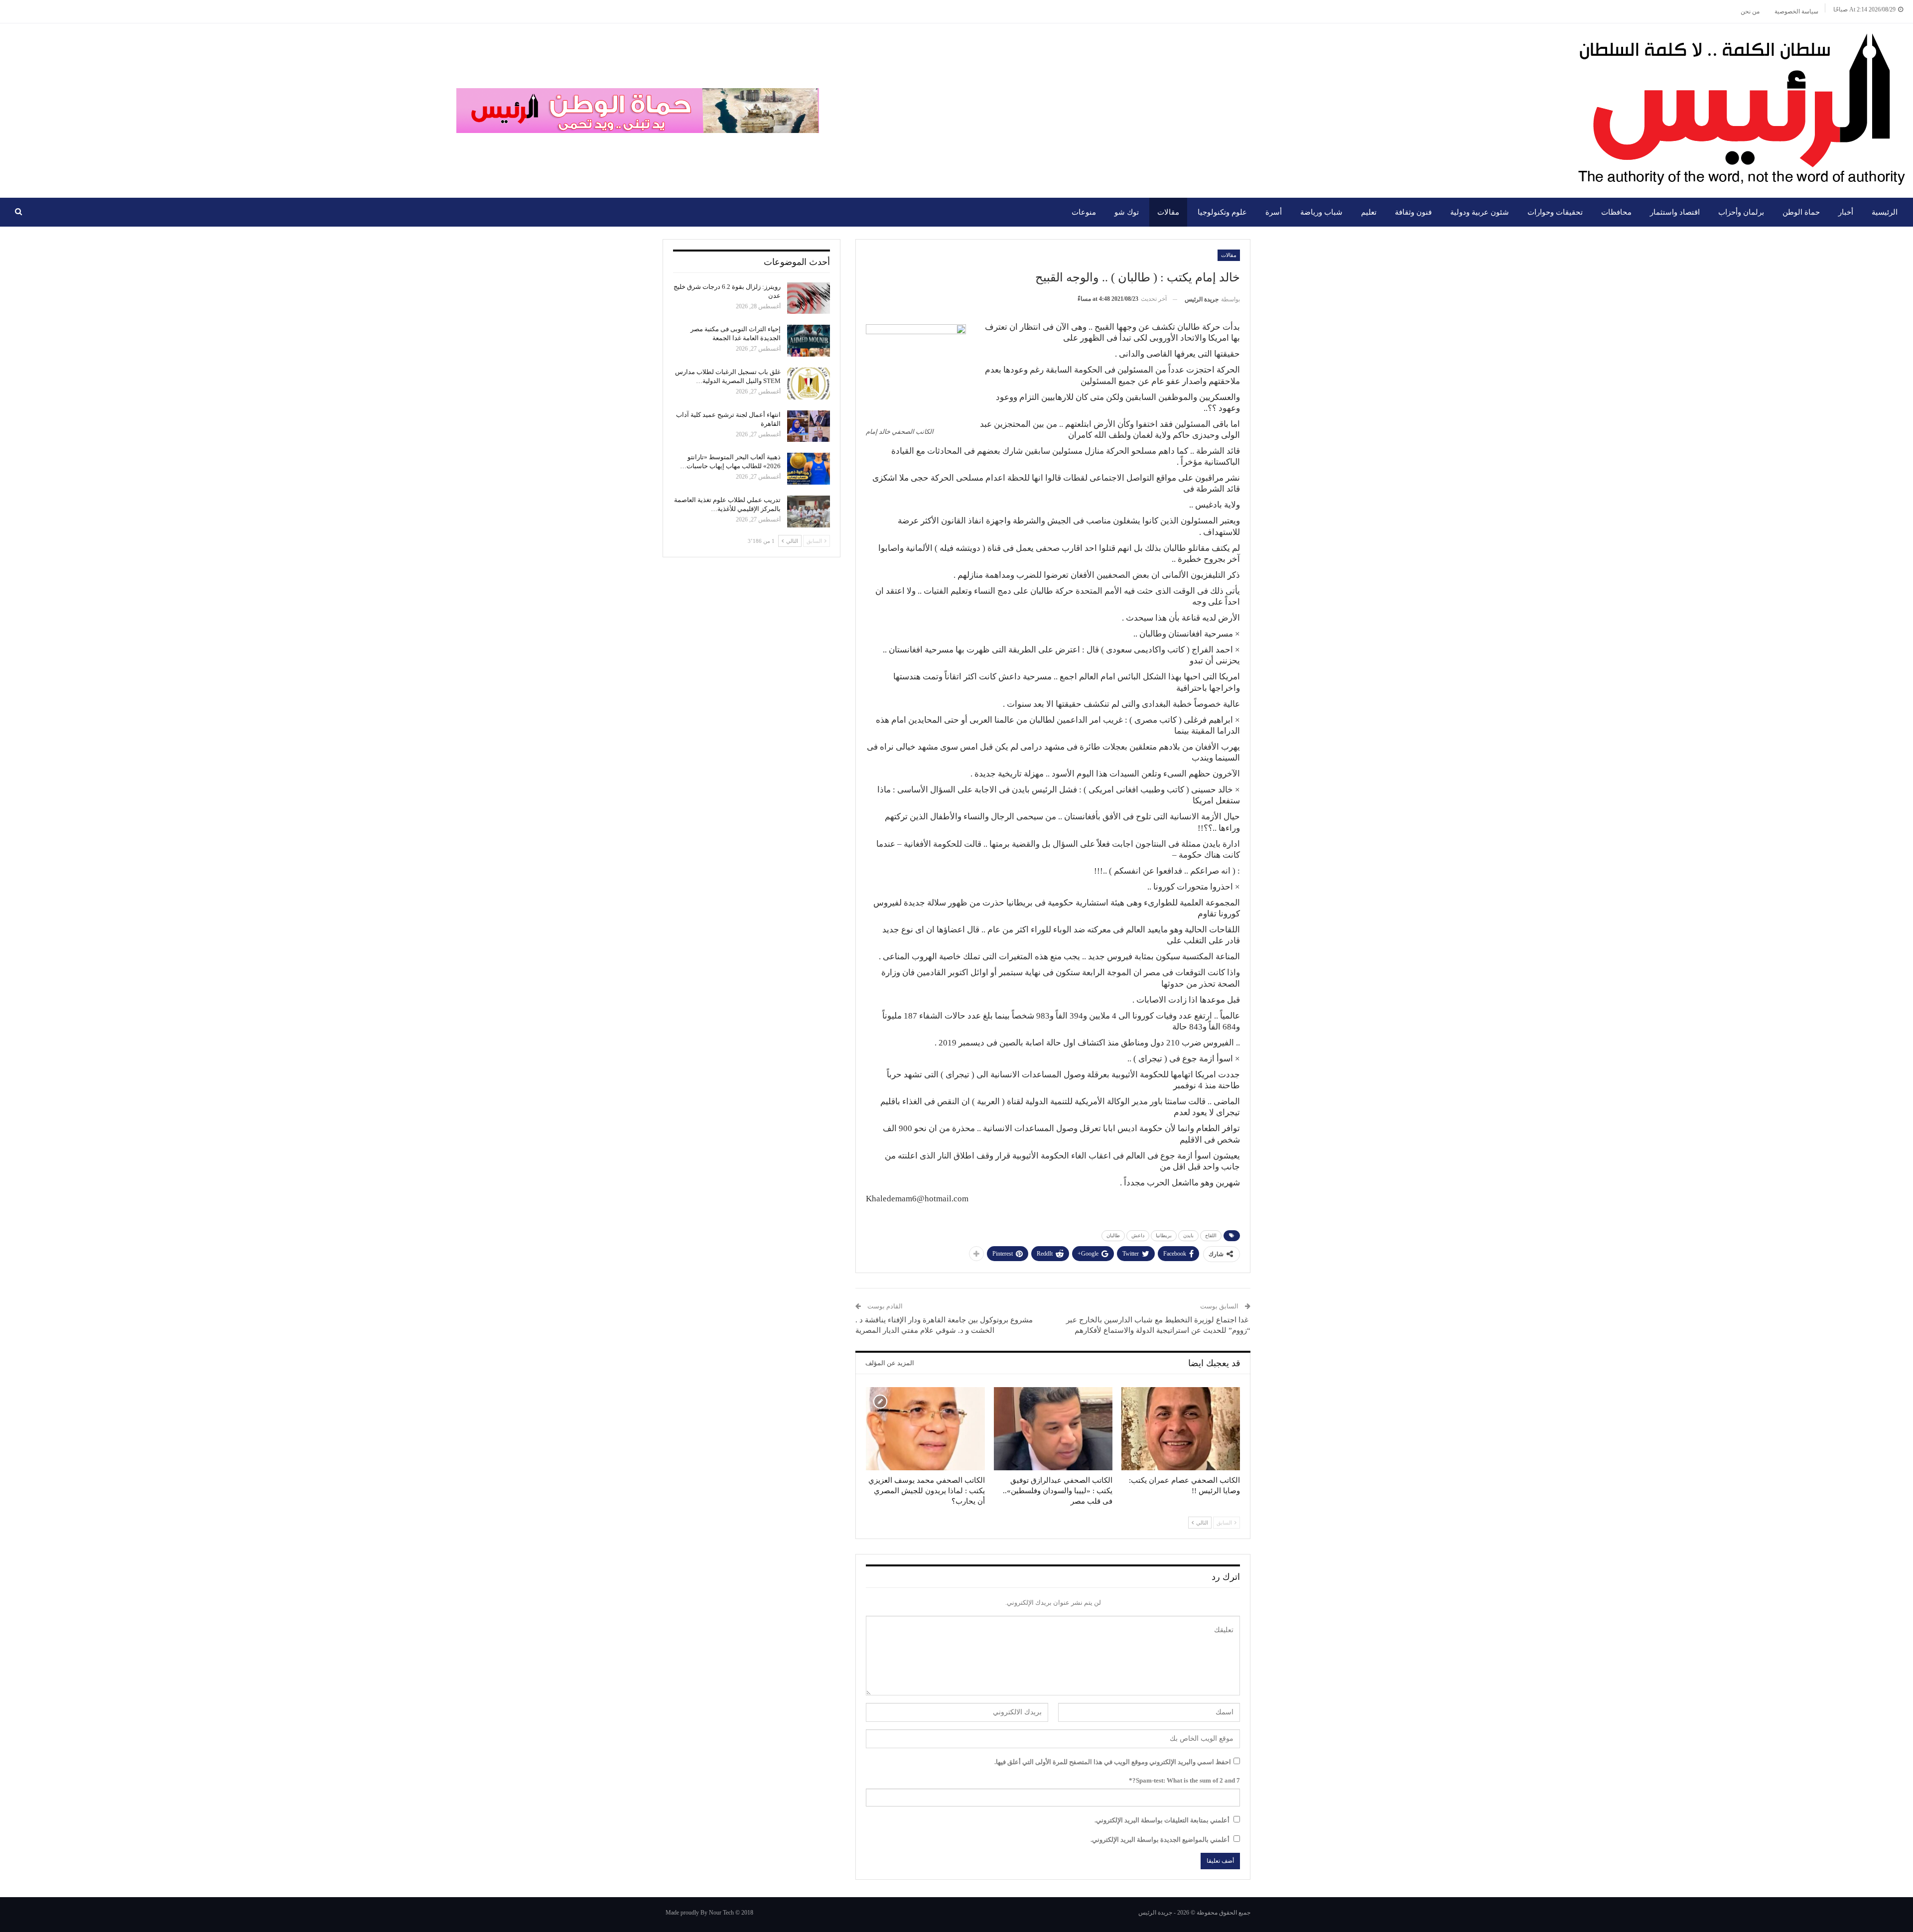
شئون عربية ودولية (1480, 212)
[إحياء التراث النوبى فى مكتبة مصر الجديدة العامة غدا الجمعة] (809, 341)
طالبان (1113, 1235)
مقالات (1168, 212)
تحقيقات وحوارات (1555, 212)
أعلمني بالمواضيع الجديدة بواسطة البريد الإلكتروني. (1160, 1840)
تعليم (1369, 212)
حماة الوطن (1801, 212)
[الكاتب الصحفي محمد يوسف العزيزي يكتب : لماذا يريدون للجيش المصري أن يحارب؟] (925, 1429)
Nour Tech (721, 1913)
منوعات (1084, 212)
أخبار (1846, 212)
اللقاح (1211, 1235)
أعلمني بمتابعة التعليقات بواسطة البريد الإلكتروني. (1162, 1820)
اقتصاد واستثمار (1675, 212)
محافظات (1616, 212)
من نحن (1750, 11)
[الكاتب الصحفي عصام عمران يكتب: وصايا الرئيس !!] (1181, 1429)
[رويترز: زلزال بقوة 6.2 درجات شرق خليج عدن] (809, 298)
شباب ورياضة (1321, 212)
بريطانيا (1164, 1235)
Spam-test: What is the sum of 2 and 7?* (1184, 1780)
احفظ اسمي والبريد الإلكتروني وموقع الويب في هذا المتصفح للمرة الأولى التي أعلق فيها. (1113, 1762)
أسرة (1274, 212)
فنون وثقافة (1413, 212)
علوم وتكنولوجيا (1222, 212)
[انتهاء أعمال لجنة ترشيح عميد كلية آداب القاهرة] (809, 426)
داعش (1138, 1235)
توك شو (1127, 212)
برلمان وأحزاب (1741, 212)
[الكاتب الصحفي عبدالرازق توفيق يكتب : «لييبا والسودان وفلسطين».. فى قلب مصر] (1053, 1429)
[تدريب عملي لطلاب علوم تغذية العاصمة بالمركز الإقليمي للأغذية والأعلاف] (809, 512)
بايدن (1188, 1235)
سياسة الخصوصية (1796, 11)
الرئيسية (1885, 212)
